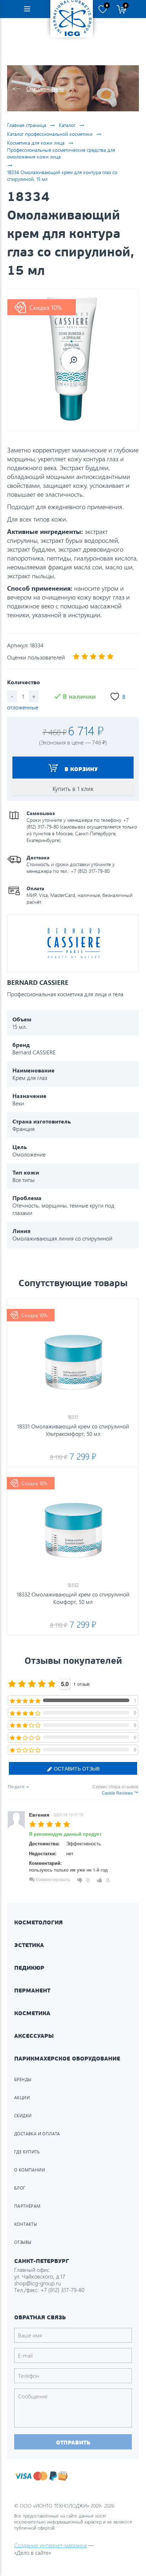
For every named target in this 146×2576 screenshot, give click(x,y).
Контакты (26, 2224)
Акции (22, 2098)
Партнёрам (27, 2206)
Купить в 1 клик (73, 789)
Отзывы (23, 2242)
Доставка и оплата (37, 2134)
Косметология (38, 1922)
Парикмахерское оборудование (67, 2059)
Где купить (27, 2152)
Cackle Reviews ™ (120, 1793)
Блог (20, 2188)
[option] (73, 360)
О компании (30, 2170)
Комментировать (52, 1879)
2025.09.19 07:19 (68, 1814)
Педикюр (29, 1968)
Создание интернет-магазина (50, 2545)
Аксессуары (34, 2036)
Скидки (23, 2116)
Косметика (32, 2013)
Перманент (32, 1990)
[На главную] (72, 19)
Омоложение (45, 88)
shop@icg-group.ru (38, 2283)
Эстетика (29, 1945)
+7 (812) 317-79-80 (62, 2290)
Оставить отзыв (76, 1768)
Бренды (23, 2079)
